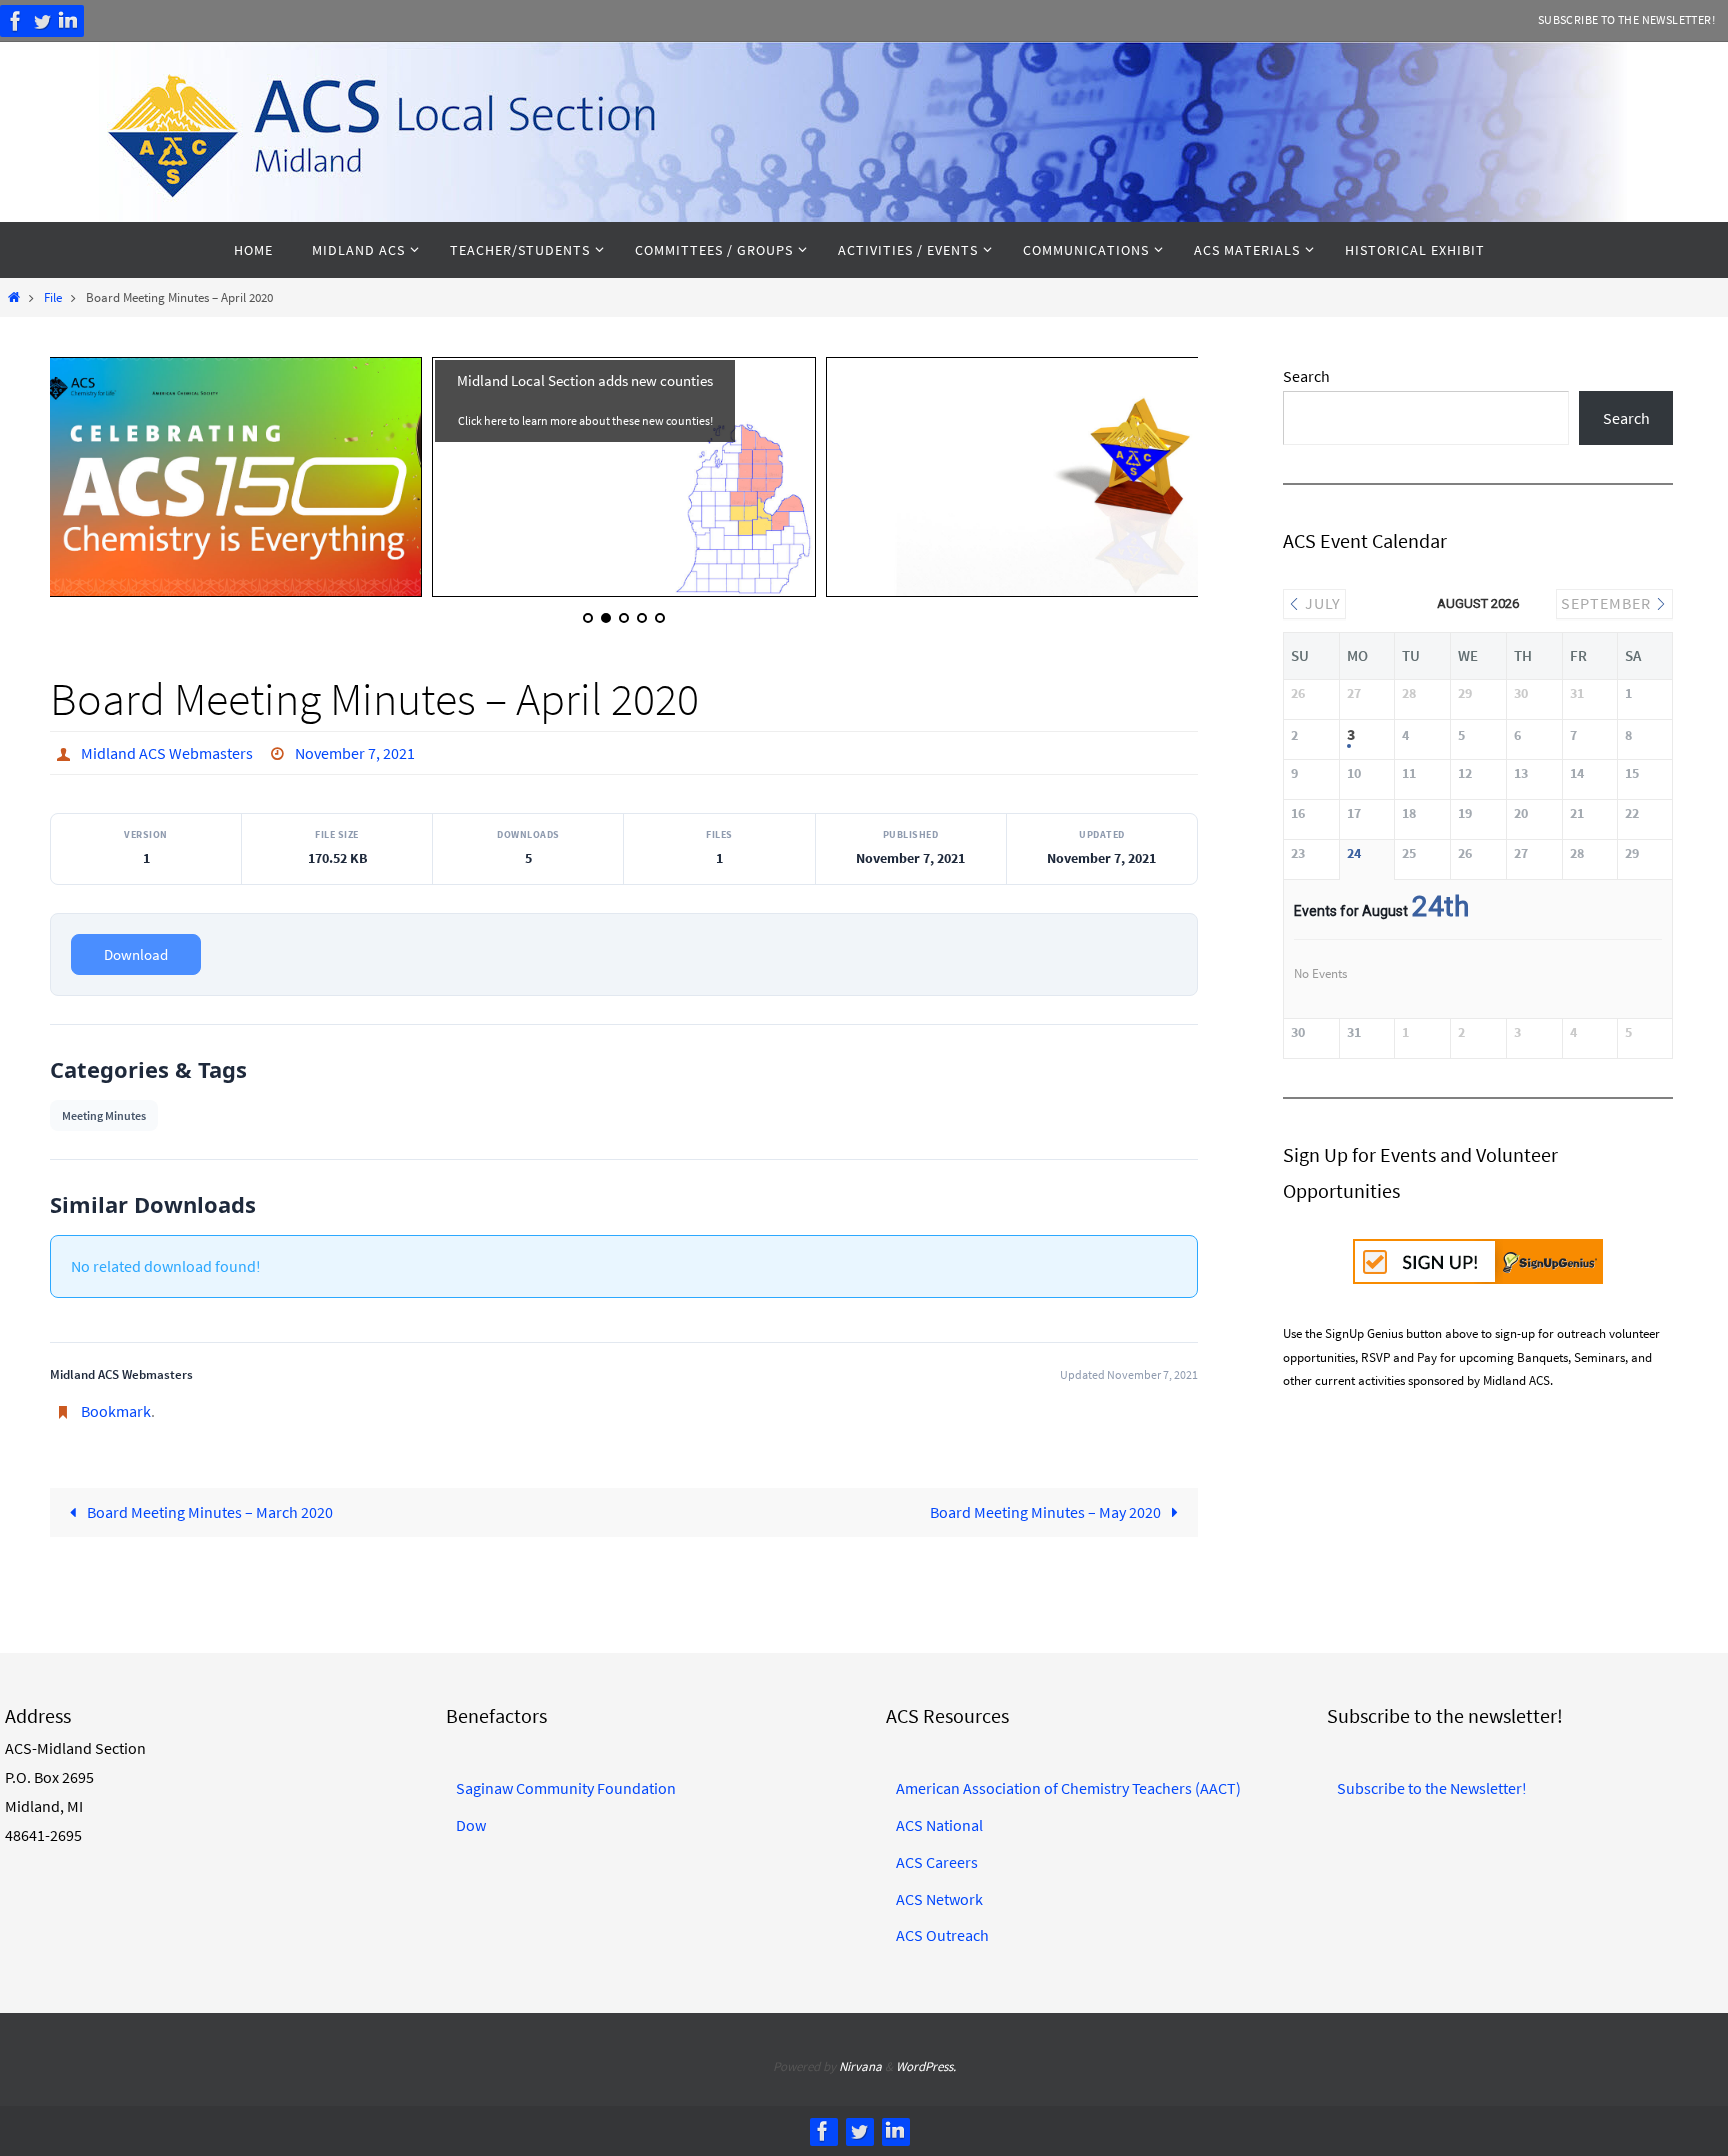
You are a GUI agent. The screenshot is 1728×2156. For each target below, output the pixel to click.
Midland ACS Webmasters (167, 753)
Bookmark (116, 1411)
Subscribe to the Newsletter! (1626, 19)
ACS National (939, 1825)
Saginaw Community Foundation (566, 1788)
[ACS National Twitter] (42, 21)
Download (136, 954)
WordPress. (926, 2066)
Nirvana (860, 2066)
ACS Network (939, 1899)
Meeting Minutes (104, 1115)
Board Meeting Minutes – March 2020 (208, 1512)
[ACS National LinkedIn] (68, 21)
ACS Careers (937, 1862)
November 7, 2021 (355, 753)
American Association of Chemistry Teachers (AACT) (1068, 1788)
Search (1306, 376)
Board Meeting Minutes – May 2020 (1047, 1512)
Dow (471, 1825)
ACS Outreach (942, 1935)
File (53, 297)
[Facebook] (16, 21)
